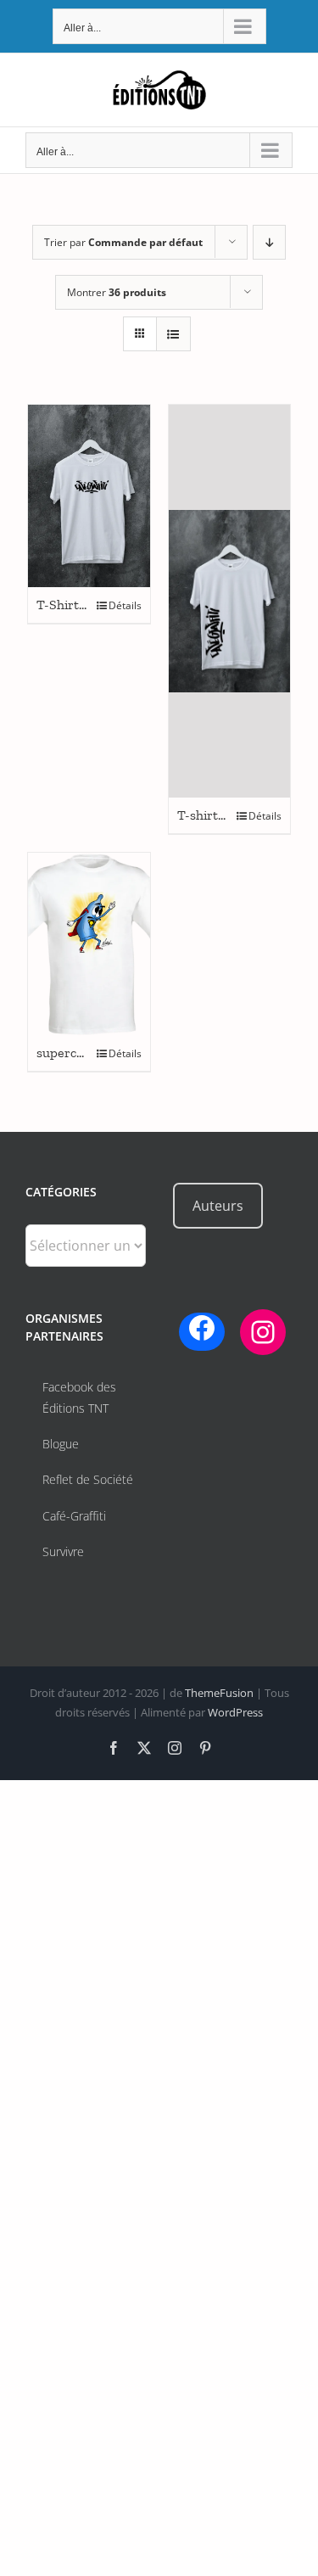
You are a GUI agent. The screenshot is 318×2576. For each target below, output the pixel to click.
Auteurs (218, 1206)
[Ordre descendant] (269, 242)
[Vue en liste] (173, 334)
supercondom (77, 1053)
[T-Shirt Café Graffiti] (89, 496)
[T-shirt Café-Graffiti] (230, 602)
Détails (125, 605)
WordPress (235, 1712)
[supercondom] (89, 944)
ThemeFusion (219, 1693)
